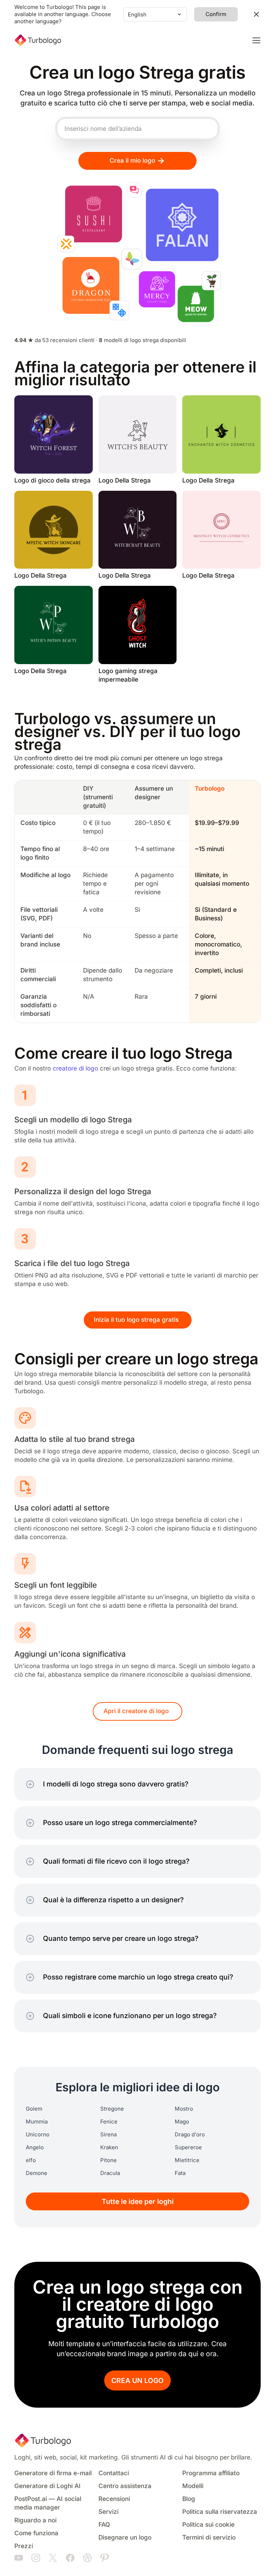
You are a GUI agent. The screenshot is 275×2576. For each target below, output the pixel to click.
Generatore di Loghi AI (47, 2486)
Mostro (184, 2109)
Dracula (110, 2173)
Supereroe (188, 2147)
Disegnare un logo (125, 2538)
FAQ (104, 2525)
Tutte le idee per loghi (138, 2202)
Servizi (108, 2512)
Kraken (109, 2147)
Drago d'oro (190, 2135)
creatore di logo (75, 1069)
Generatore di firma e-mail (53, 2473)
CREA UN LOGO (137, 2381)
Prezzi (24, 2546)
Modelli (193, 2486)
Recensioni (114, 2499)
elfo (31, 2160)
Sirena (108, 2135)
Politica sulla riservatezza (220, 2512)
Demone (37, 2173)
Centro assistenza (125, 2486)
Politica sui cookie (208, 2525)
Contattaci (114, 2473)
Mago (182, 2122)
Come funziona (36, 2533)
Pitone (108, 2160)
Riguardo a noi (35, 2520)
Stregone (112, 2109)
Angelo (35, 2147)
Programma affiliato (211, 2473)
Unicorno (38, 2135)
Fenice (109, 2122)
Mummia (37, 2122)
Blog (189, 2499)
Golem (34, 2109)
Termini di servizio (209, 2538)
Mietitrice (187, 2160)
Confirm (216, 14)
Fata (180, 2173)
